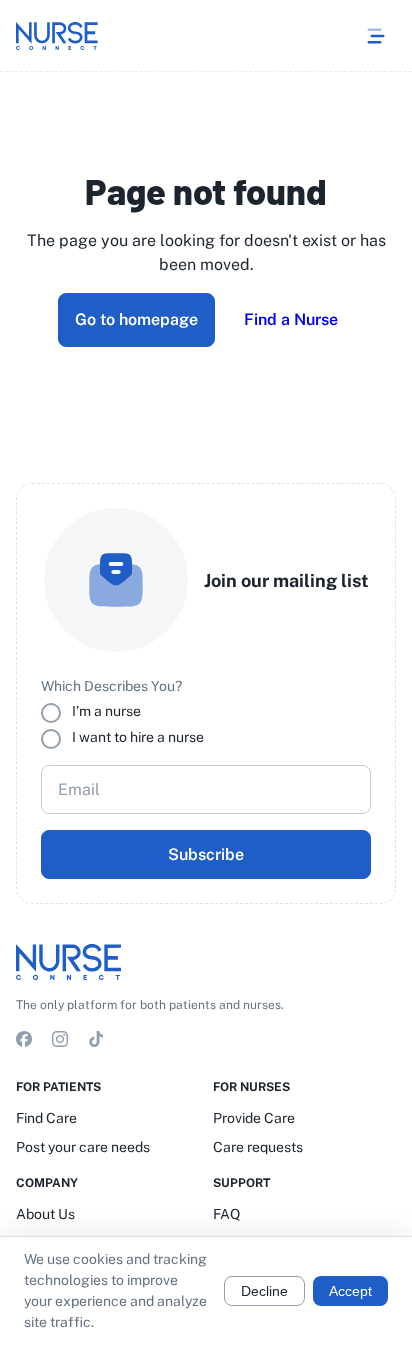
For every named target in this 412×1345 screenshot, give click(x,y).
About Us (45, 1214)
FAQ (226, 1214)
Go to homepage (136, 319)
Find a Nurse (291, 319)
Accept (350, 1291)
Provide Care (254, 1118)
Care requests (258, 1147)
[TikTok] (96, 1042)
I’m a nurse (106, 711)
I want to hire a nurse (138, 737)
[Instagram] (60, 1042)
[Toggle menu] (376, 36)
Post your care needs (83, 1147)
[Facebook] (24, 1042)
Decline (264, 1291)
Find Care (46, 1118)
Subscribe (206, 854)
